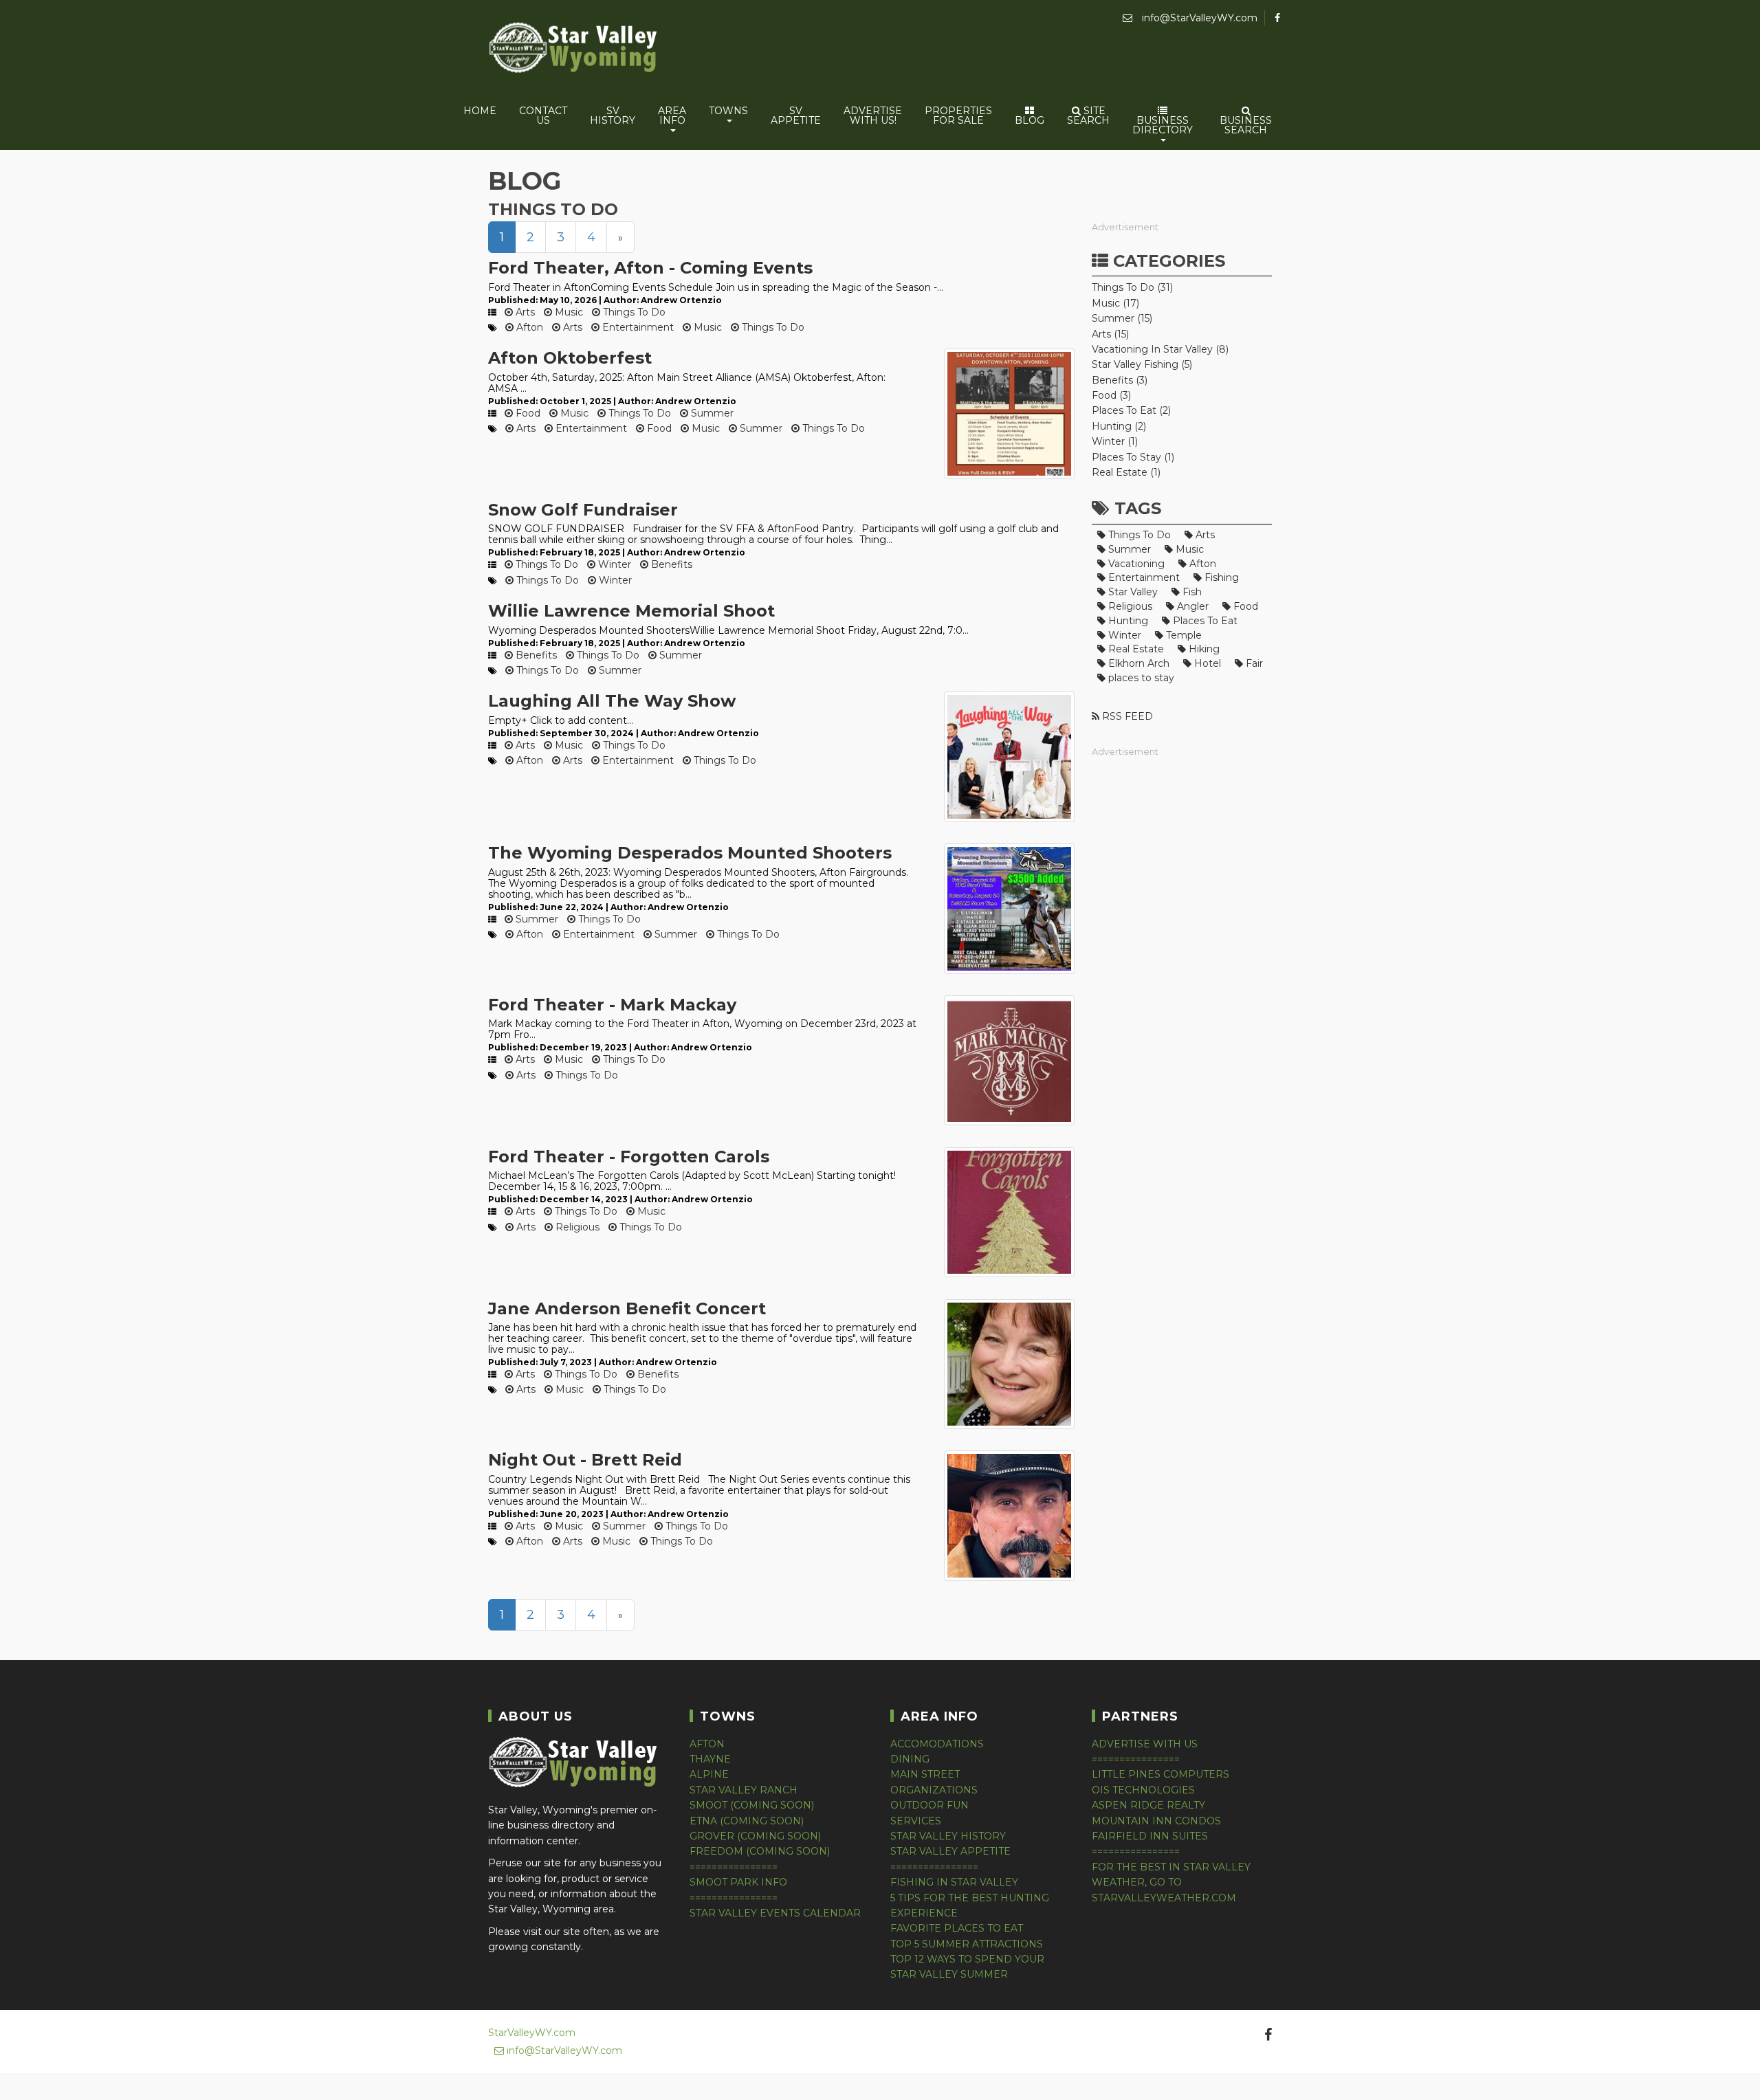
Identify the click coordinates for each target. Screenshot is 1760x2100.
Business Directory (1163, 125)
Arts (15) (1110, 334)
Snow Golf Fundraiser (583, 510)
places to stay (1140, 678)
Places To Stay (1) (1133, 457)
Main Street (925, 1774)
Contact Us (543, 115)
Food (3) (1111, 395)
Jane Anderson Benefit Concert (627, 1308)
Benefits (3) (1120, 380)
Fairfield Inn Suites (1150, 1836)
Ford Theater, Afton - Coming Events (650, 268)
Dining (910, 1759)
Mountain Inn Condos (1156, 1821)
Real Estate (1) (1126, 472)
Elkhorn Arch (1137, 663)
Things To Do (633, 312)
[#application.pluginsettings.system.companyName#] (574, 50)
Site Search (1088, 115)
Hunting (1127, 621)
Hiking (1203, 649)
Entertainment (637, 327)
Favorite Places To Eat (957, 1928)
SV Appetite (796, 115)
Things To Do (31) (1132, 287)
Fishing (1220, 577)
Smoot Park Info (738, 1882)
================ (734, 1867)
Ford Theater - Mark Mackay (612, 1005)
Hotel (1206, 663)
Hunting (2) (1119, 426)
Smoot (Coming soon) (752, 1805)
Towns (728, 111)
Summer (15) (1122, 318)
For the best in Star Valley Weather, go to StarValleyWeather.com (1171, 1882)
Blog (1030, 120)
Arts (524, 312)
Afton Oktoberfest (570, 358)
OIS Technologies (1143, 1790)
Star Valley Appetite (950, 1851)
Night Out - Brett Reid (585, 1460)
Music (568, 312)
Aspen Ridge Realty (1148, 1805)
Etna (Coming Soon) (747, 1821)
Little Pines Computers (1160, 1774)
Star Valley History (948, 1836)
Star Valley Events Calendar (775, 1913)
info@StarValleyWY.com (1198, 18)
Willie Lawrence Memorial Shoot (631, 611)
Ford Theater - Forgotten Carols (629, 1157)
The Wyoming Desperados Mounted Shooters (690, 853)
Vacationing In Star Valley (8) (1160, 349)
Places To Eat (1204, 621)
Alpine (709, 1774)
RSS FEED (1126, 716)
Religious (576, 1227)
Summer (711, 413)
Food (527, 413)
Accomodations (937, 1744)
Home (480, 111)
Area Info (672, 115)
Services (916, 1821)
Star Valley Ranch (744, 1790)
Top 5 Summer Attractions (967, 1944)
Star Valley (1132, 592)
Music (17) (1115, 303)
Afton (528, 327)
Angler (1191, 606)
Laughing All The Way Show (612, 701)
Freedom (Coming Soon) (760, 1851)
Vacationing (1135, 564)
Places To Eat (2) (1131, 410)
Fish (1191, 592)
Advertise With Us (1145, 1744)
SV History (613, 115)
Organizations (934, 1790)
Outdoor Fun (929, 1805)
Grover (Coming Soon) (755, 1836)
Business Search (1246, 125)
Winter (613, 564)
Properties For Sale (958, 115)
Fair (1253, 663)
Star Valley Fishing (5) (1142, 364)
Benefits (670, 564)
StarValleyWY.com (532, 2033)
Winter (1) (1115, 441)
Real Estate (1135, 649)
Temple (1182, 635)
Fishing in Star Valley (954, 1882)
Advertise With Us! (873, 115)
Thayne (710, 1759)
